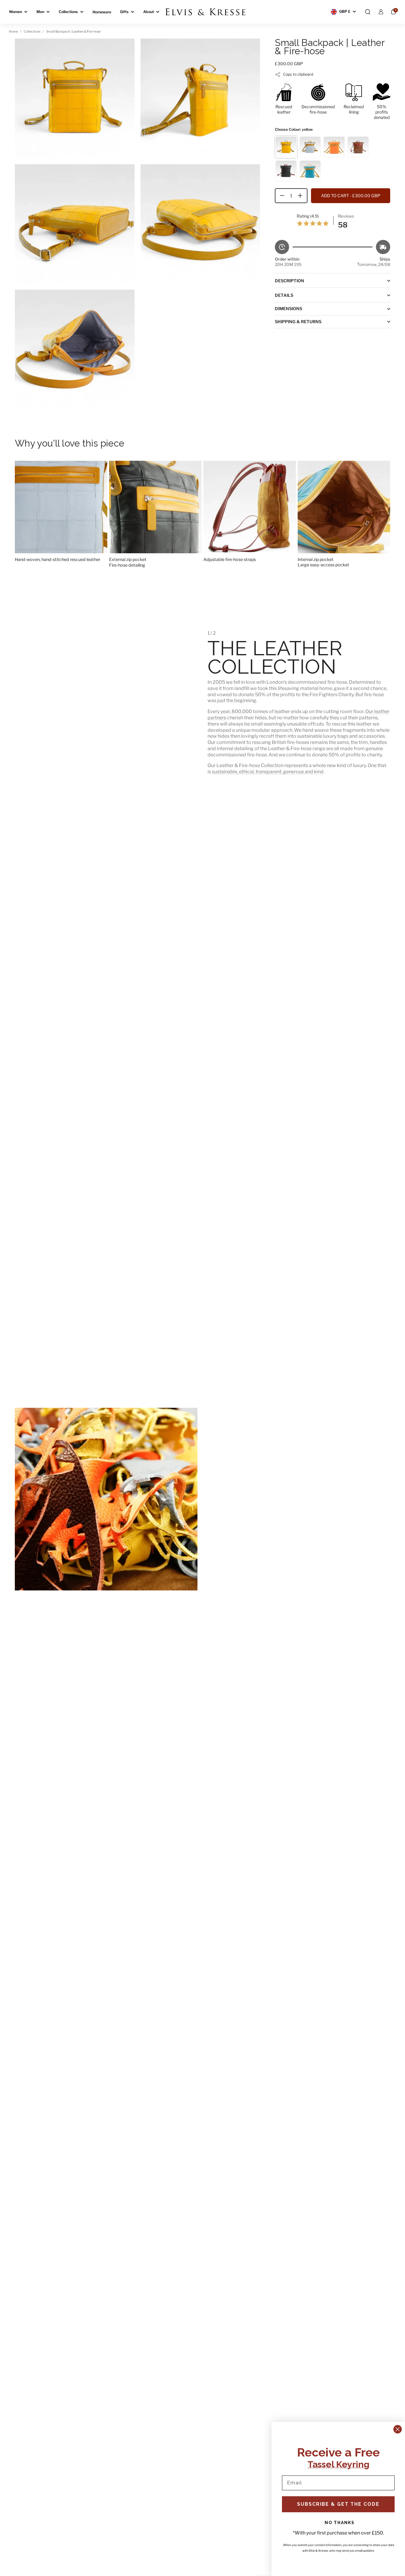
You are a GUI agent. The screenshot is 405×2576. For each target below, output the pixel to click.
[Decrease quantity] (280, 196)
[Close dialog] (398, 2429)
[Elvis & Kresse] (205, 12)
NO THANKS (340, 2523)
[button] (368, 12)
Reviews (346, 216)
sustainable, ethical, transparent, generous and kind (268, 772)
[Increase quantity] (302, 196)
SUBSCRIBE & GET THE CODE (338, 2504)
